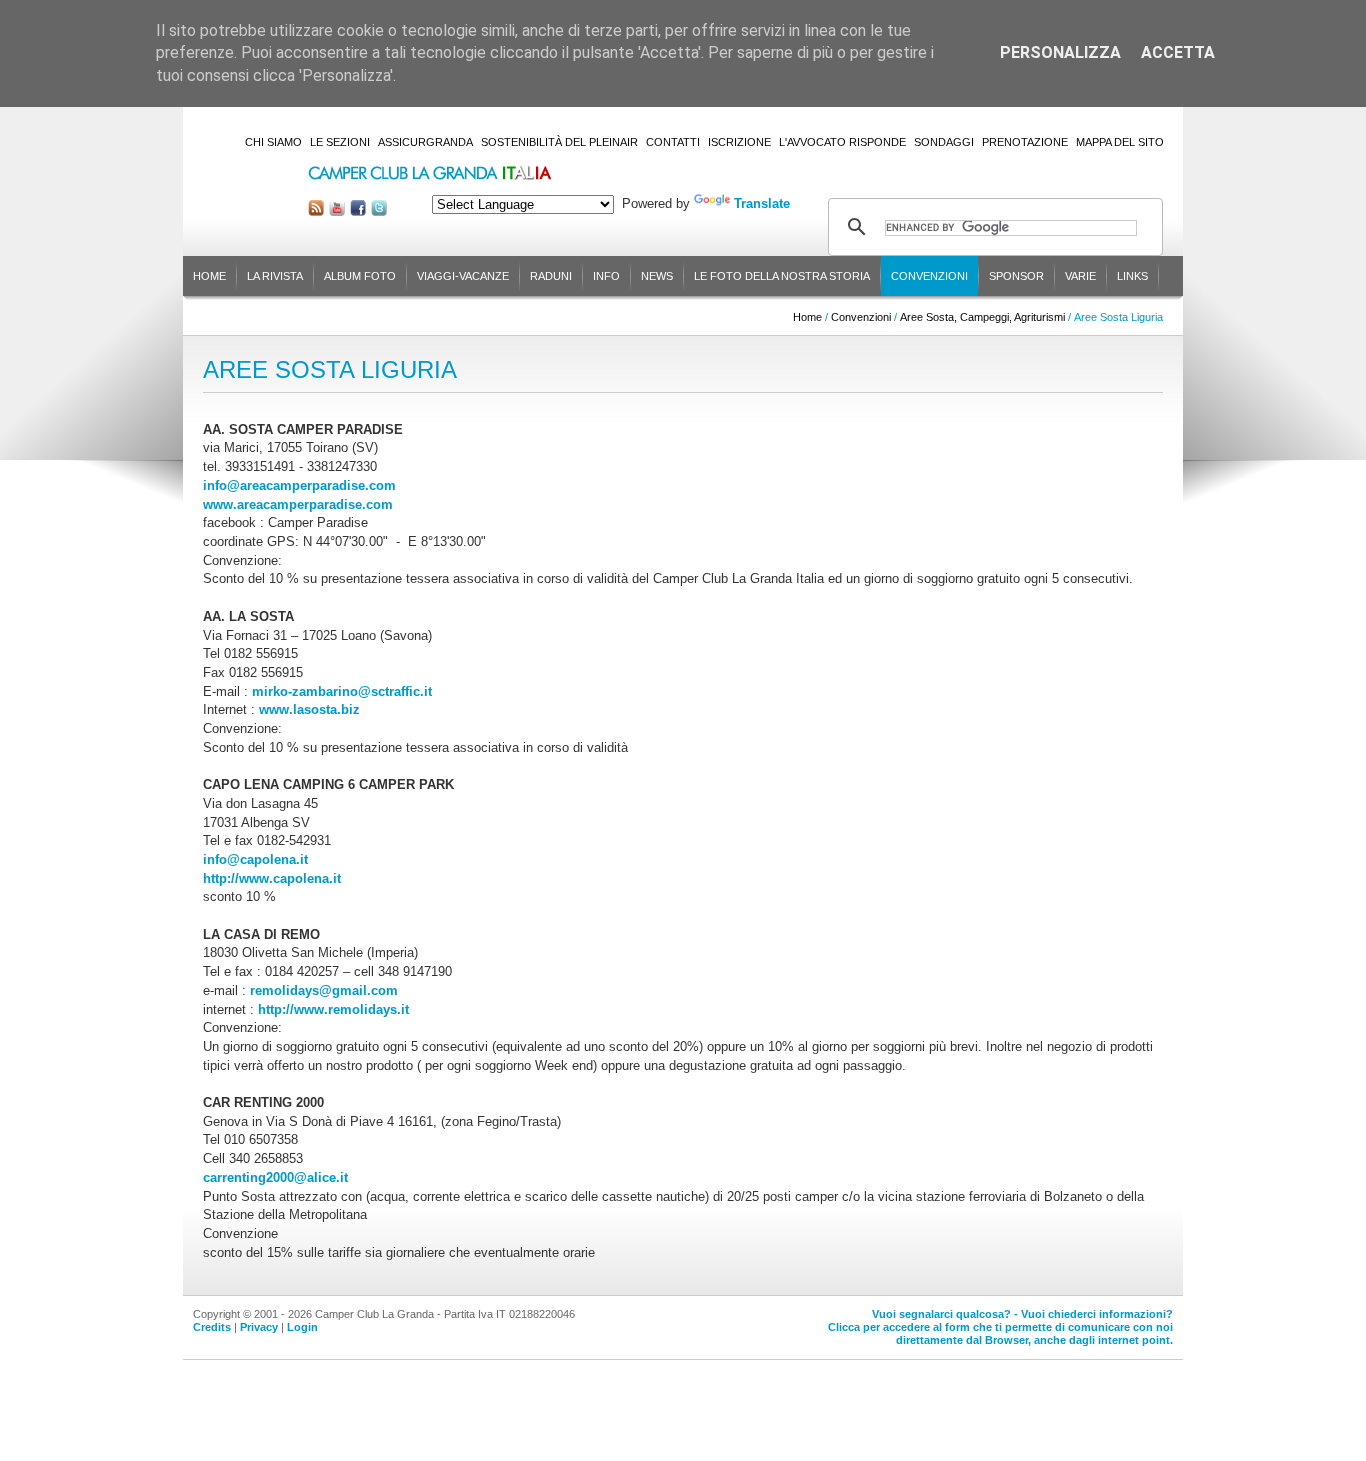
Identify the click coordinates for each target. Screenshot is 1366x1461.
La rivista (275, 276)
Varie (1080, 276)
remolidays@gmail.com (324, 990)
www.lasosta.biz (309, 709)
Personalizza (1060, 52)
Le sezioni (340, 142)
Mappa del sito (1120, 142)
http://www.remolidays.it (333, 1009)
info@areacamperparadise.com (299, 485)
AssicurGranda (425, 142)
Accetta (1178, 52)
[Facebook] (358, 211)
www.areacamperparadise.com (298, 504)
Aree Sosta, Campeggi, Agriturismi (982, 317)
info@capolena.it (255, 859)
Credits (212, 1327)
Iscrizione (739, 142)
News (657, 276)
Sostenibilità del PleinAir (559, 142)
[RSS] (316, 211)
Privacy (259, 1327)
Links (1132, 276)
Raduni (551, 276)
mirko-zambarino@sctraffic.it (342, 691)
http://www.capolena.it (272, 878)
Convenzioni (929, 276)
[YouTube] (337, 211)
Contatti (673, 142)
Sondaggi (944, 142)
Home (209, 276)
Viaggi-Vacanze (463, 276)
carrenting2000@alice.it (275, 1177)
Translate (762, 203)
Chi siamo (273, 142)
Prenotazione (1025, 142)
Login (302, 1327)
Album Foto (360, 276)
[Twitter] (379, 211)
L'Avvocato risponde (842, 142)
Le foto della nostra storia (782, 276)
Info (606, 276)
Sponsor (1016, 276)
